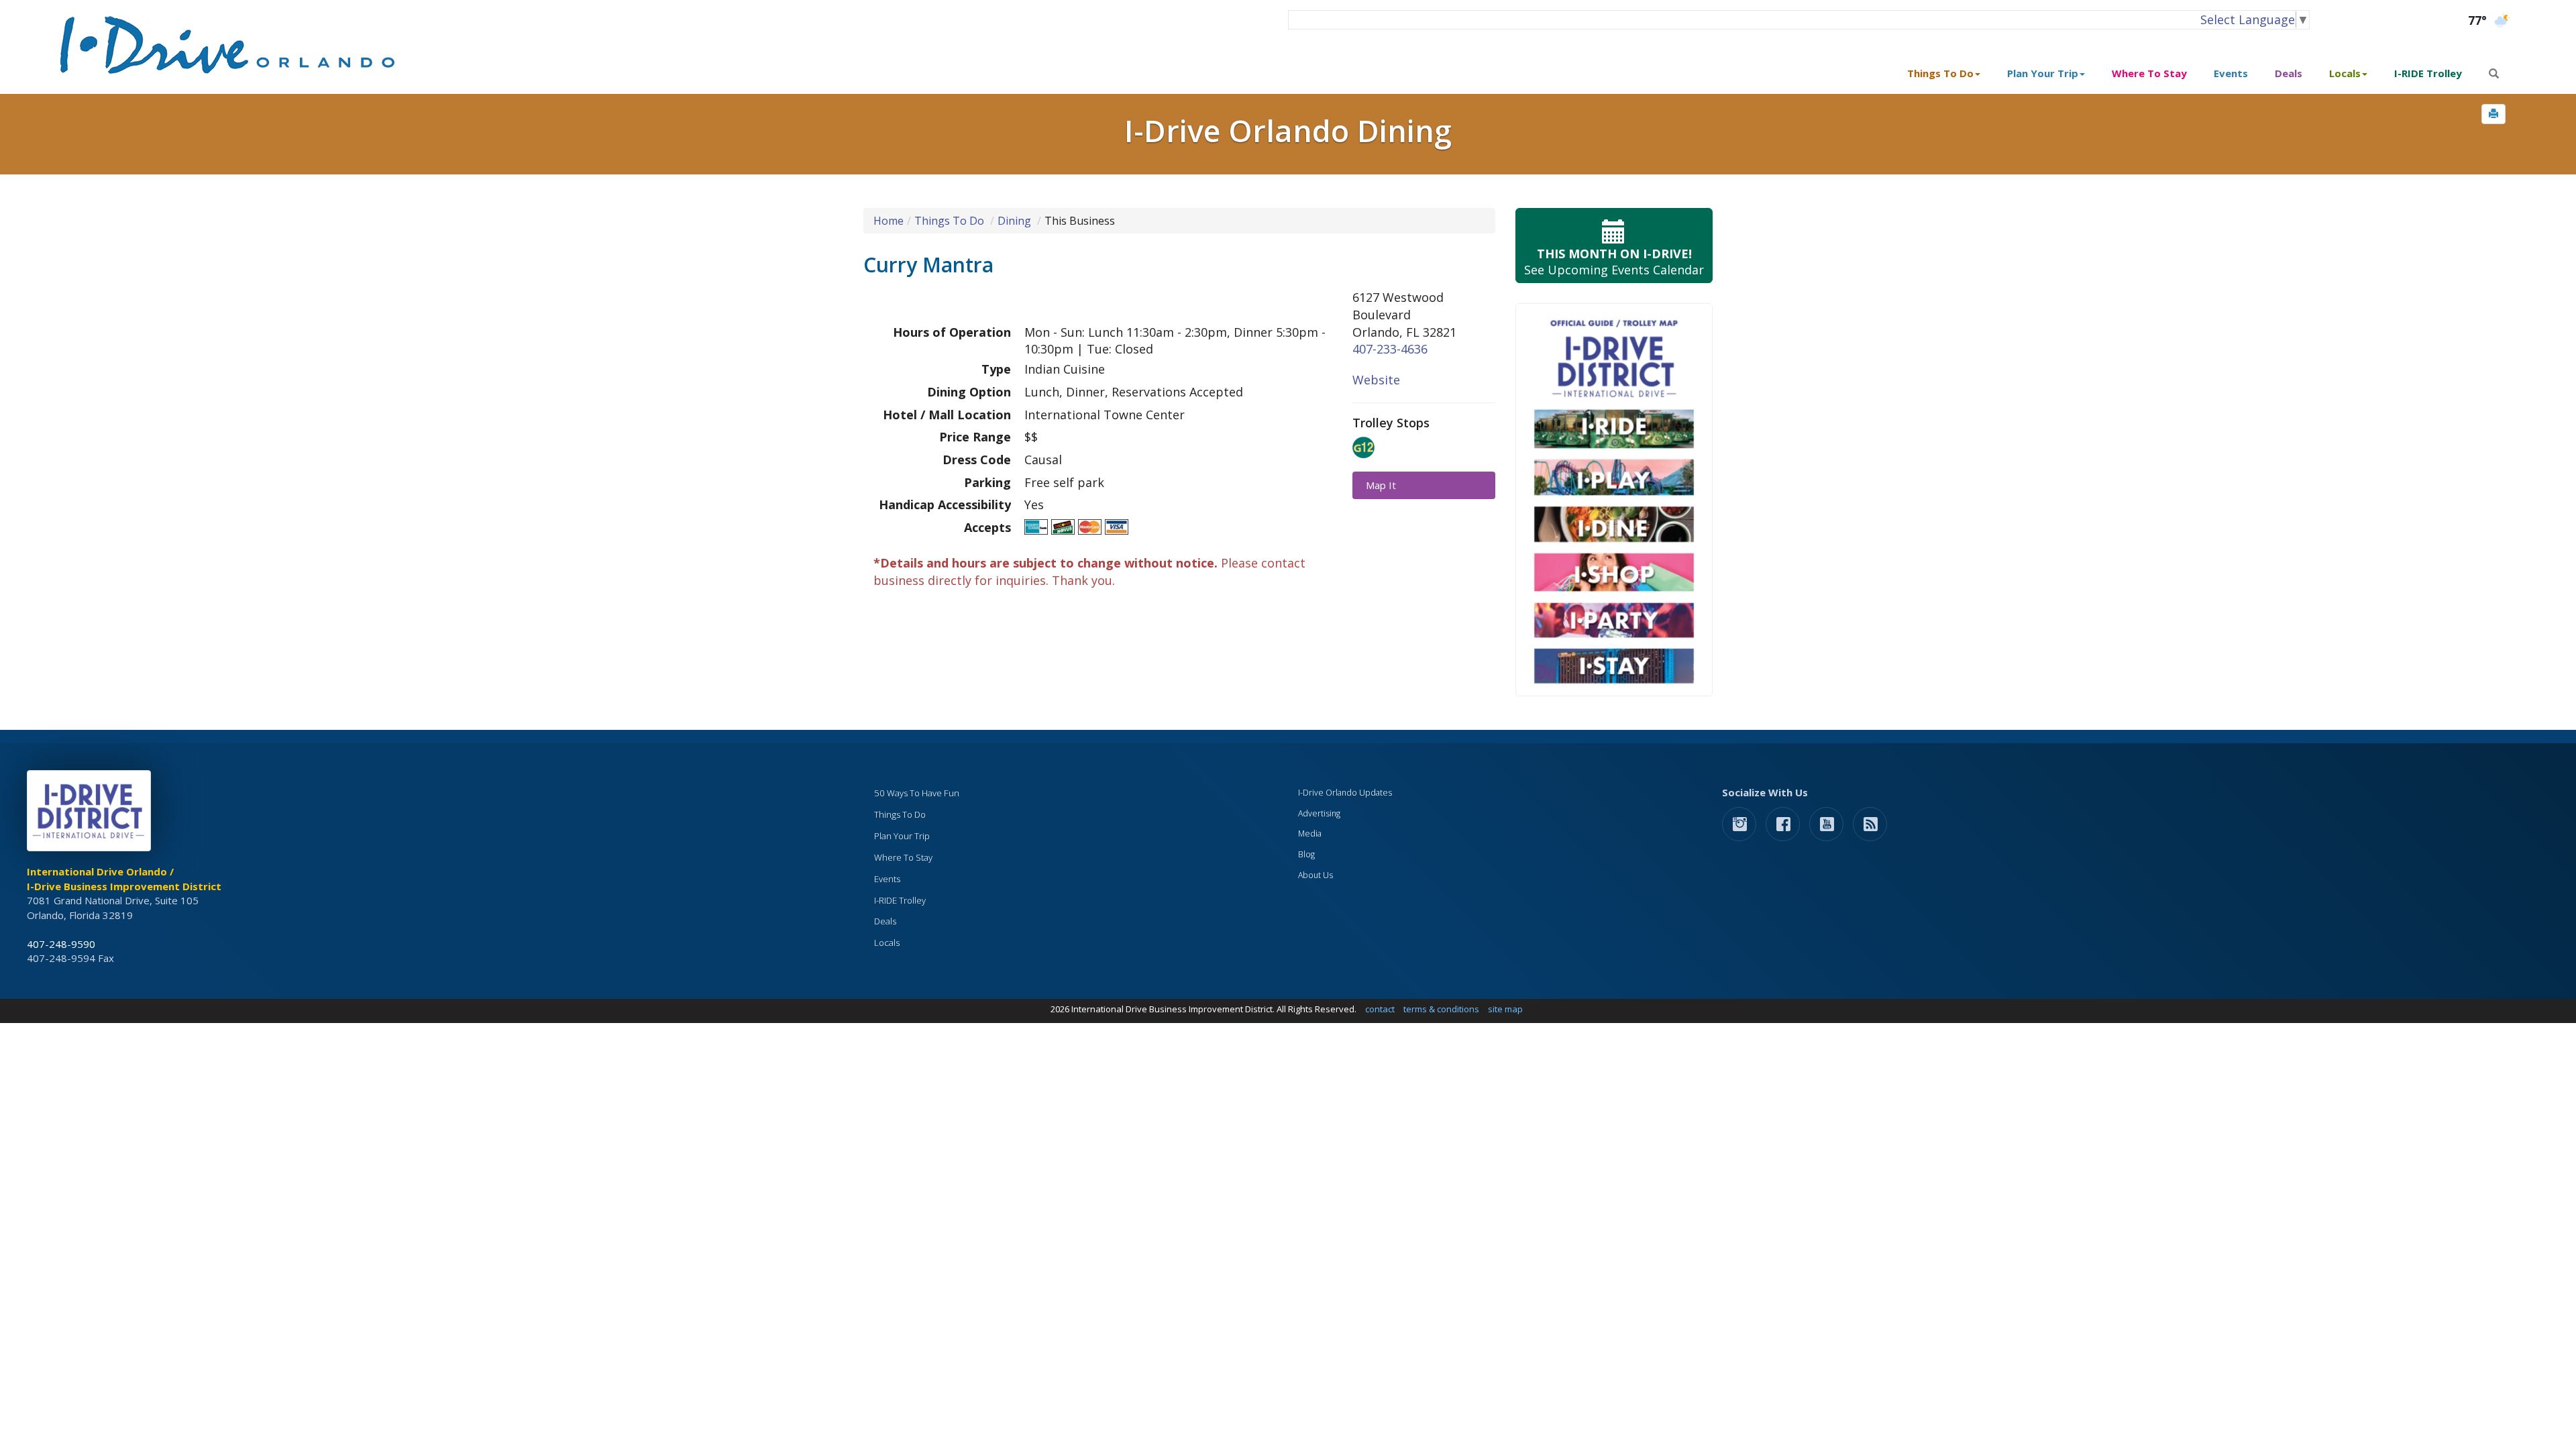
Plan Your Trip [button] (2043, 73)
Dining (1014, 221)
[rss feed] (1870, 823)
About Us (1316, 875)
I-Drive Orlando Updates (1345, 793)
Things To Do (949, 221)
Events (2231, 73)
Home (889, 221)
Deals (2289, 73)
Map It (1381, 485)
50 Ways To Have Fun (917, 793)
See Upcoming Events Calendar (1614, 262)
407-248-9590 (61, 944)
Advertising (1319, 813)
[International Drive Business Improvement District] (91, 814)
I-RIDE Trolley (2428, 73)
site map (1505, 1009)
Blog (1306, 854)
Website (1376, 380)
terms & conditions (1441, 1009)
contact (1380, 1009)
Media (1310, 834)
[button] (2493, 114)
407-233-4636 (1390, 349)
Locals (887, 943)
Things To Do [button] (1940, 73)
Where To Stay (2149, 73)
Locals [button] (2345, 73)
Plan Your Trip (902, 836)
